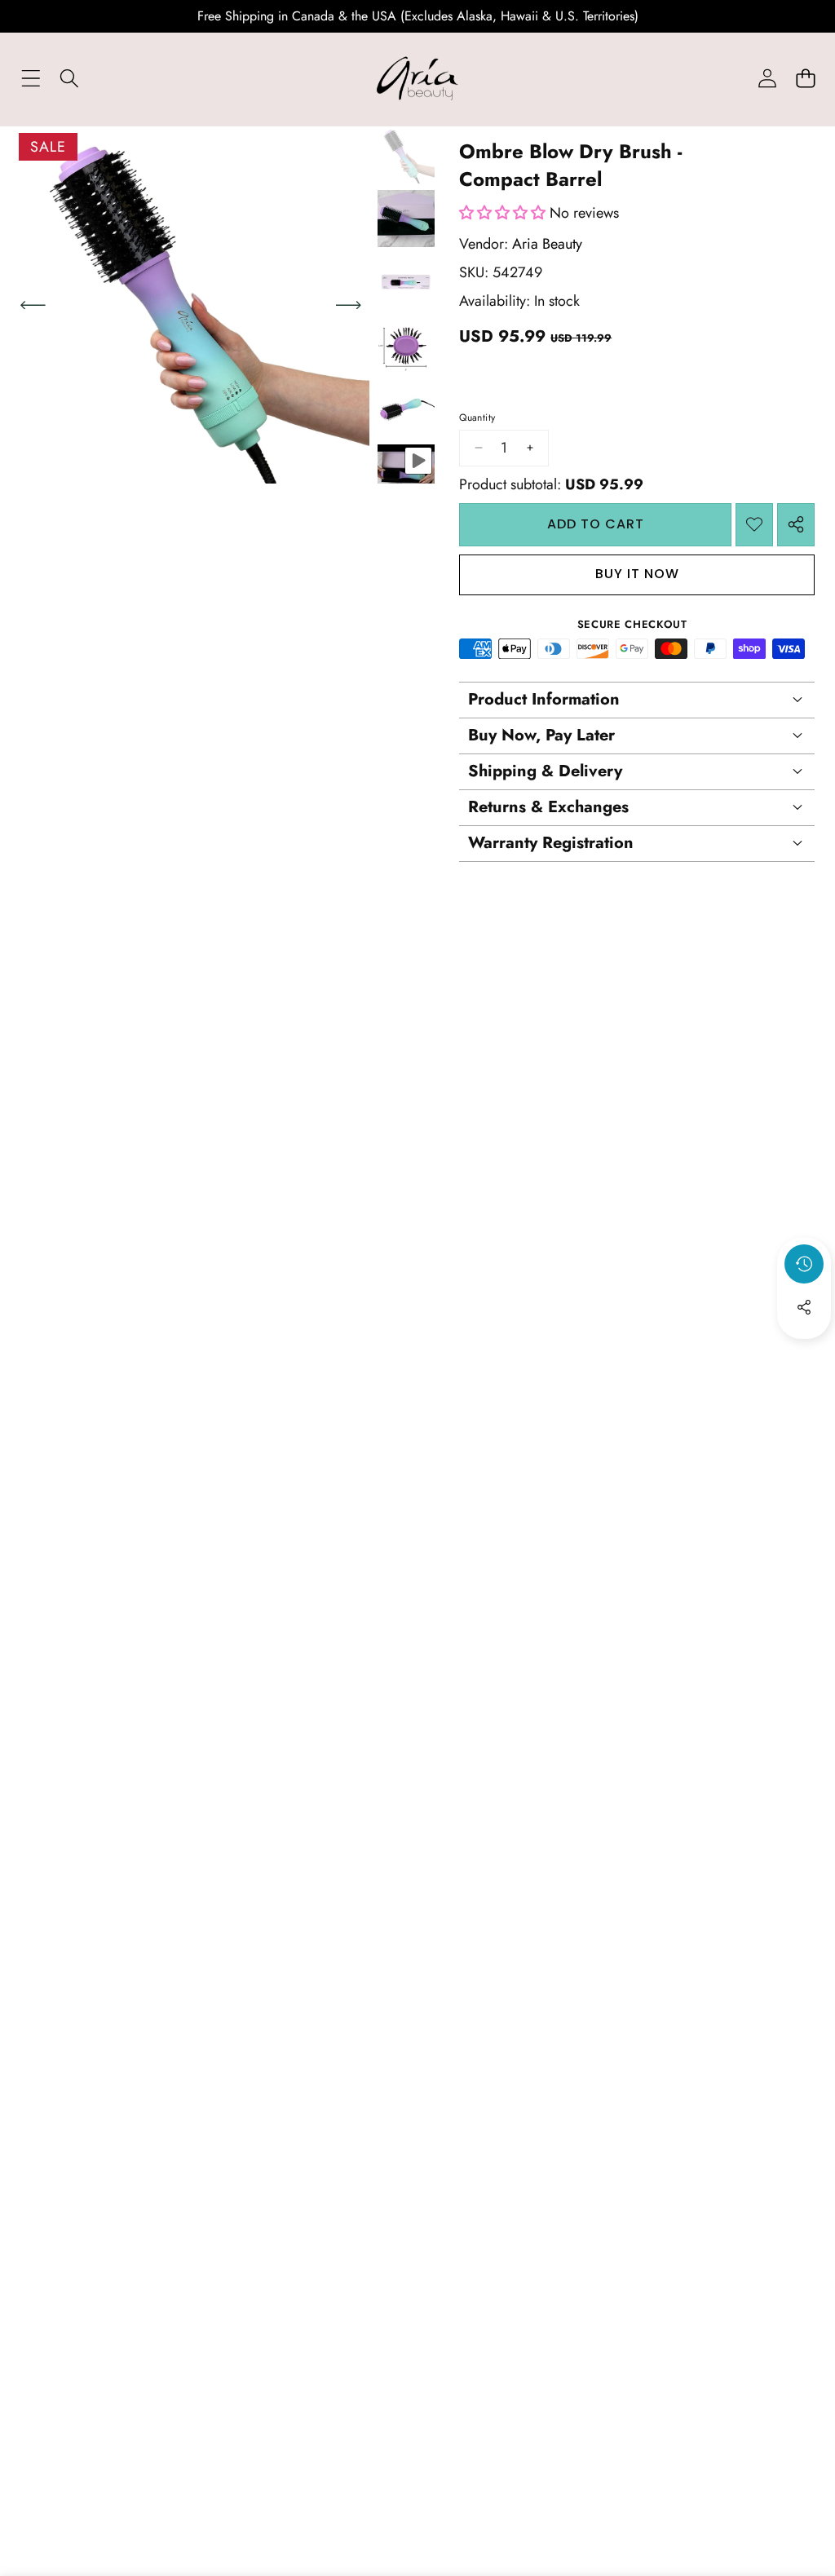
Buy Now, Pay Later (541, 735)
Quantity (477, 418)
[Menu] (31, 79)
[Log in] (767, 79)
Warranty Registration (551, 843)
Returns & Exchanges (548, 807)
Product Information (544, 699)
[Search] (69, 79)
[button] (805, 79)
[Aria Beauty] (417, 78)
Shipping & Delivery (545, 771)
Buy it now (637, 574)
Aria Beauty (547, 244)
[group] (406, 155)
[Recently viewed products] (804, 1264)
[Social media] (804, 1307)
